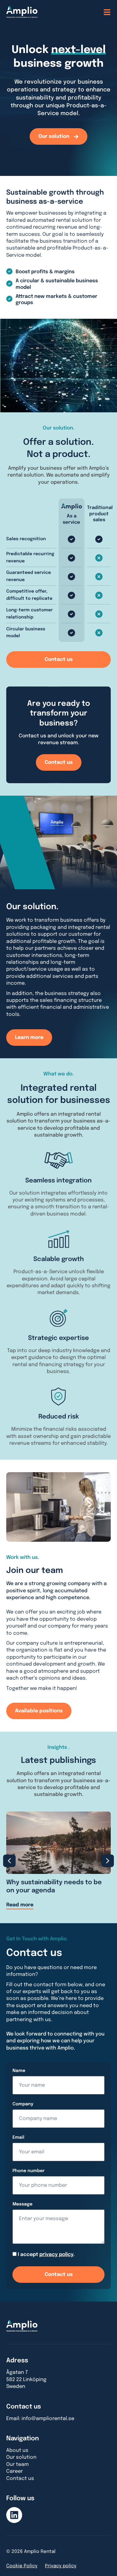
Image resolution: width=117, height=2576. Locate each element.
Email (18, 2137)
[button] (9, 1861)
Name (19, 2071)
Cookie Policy (22, 2566)
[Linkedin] (14, 2515)
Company (23, 2104)
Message (22, 2204)
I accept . (46, 2255)
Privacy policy (61, 2566)
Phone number (29, 2171)
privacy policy (56, 2255)
